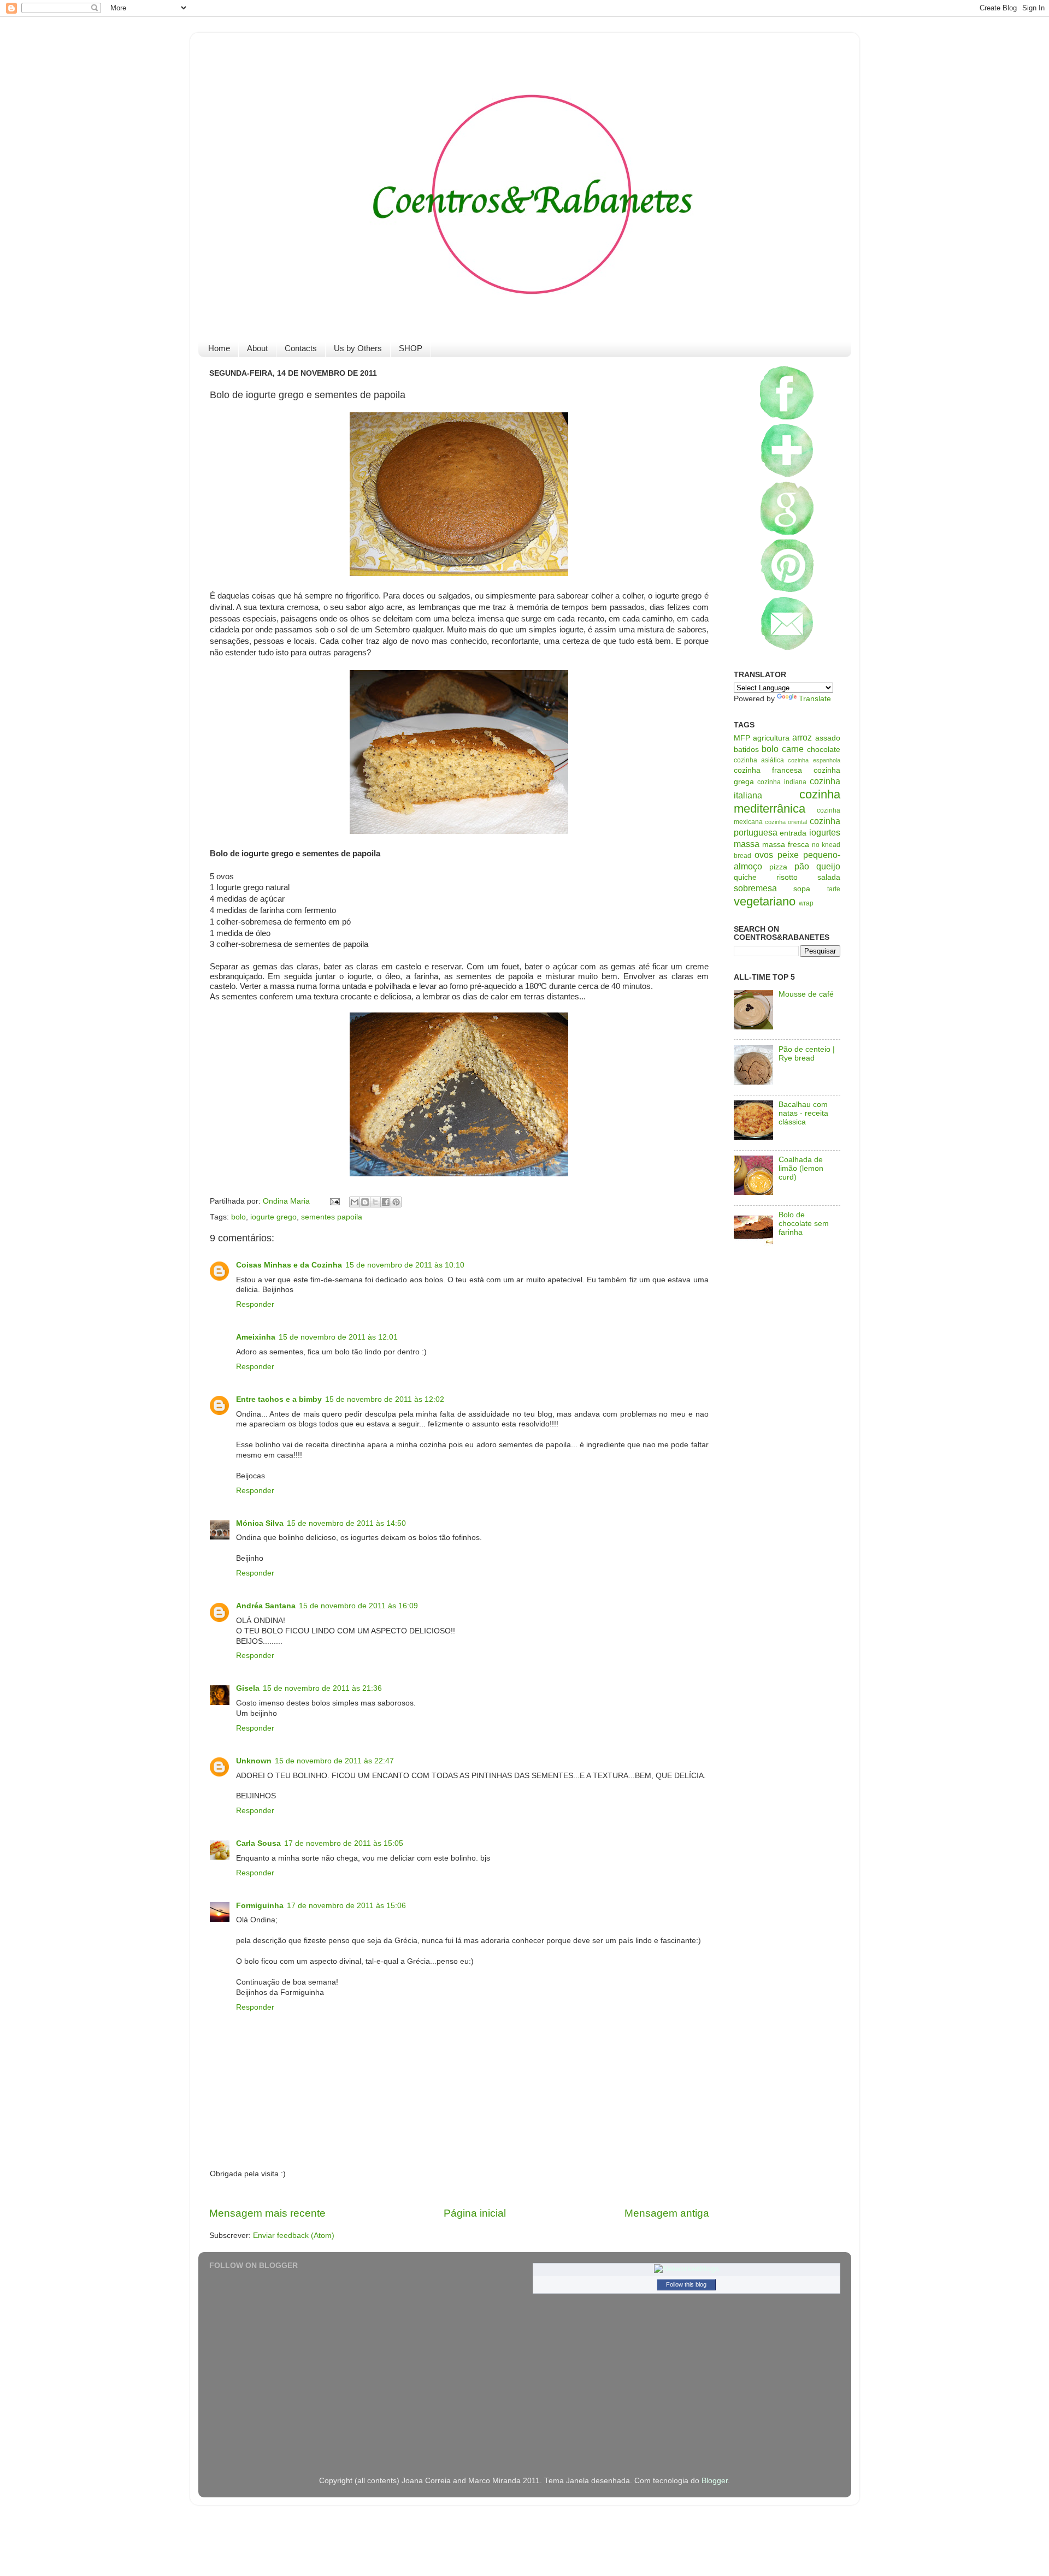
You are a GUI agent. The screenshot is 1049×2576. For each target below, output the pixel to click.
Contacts (301, 348)
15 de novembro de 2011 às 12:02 (385, 1399)
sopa (802, 889)
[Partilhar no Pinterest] (396, 1202)
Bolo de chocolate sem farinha (804, 1224)
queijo (828, 866)
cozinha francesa (768, 770)
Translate (815, 699)
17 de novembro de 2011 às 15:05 (344, 1843)
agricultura (771, 738)
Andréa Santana (266, 1606)
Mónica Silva (260, 1523)
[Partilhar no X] (375, 1202)
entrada (793, 833)
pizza (778, 867)
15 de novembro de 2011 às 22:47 (334, 1761)
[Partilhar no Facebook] (386, 1202)
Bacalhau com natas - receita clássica (803, 1113)
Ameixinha (256, 1337)
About (257, 348)
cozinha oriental (786, 822)
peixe (788, 855)
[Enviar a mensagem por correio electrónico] (335, 1201)
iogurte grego (273, 1217)
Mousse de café (806, 994)
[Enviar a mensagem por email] (355, 1202)
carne (793, 749)
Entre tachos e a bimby (279, 1399)
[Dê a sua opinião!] (365, 1202)
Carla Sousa (258, 1843)
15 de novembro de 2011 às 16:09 (358, 1606)
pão (802, 866)
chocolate (824, 750)
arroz (802, 737)
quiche (745, 877)
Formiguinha (260, 1906)
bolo (238, 1217)
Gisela (248, 1688)
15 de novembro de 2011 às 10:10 (405, 1265)
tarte (834, 889)
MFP (742, 738)
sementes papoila (332, 1217)
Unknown (254, 1761)
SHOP (411, 348)
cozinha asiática (759, 760)
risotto (787, 877)
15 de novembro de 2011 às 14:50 (346, 1523)
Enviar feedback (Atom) (294, 2236)
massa (747, 844)
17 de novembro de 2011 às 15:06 (346, 1906)
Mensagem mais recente (267, 2213)
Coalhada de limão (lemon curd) (801, 1168)
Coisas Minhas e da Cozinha (289, 1265)
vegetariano (765, 901)
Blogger (715, 2481)
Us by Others (358, 348)
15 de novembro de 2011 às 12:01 (338, 1337)
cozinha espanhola (814, 760)
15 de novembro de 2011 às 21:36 (322, 1688)
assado (828, 738)
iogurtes (825, 832)
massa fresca (786, 845)
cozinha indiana (782, 782)
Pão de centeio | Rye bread (807, 1054)
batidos (746, 750)
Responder (255, 1304)
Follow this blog (686, 2284)
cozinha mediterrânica (787, 801)
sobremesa (755, 888)
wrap (806, 903)
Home (219, 348)
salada (829, 877)
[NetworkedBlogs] (686, 2269)
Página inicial (475, 2213)
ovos (764, 855)
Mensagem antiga (667, 2213)
